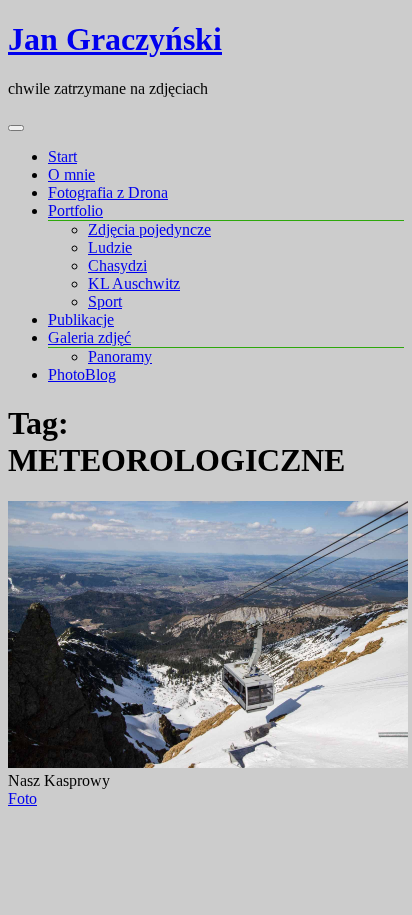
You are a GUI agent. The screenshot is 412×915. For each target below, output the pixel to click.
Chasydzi (117, 265)
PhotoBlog (82, 374)
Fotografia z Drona (108, 192)
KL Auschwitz (134, 283)
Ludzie (110, 247)
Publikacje (81, 319)
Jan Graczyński (115, 39)
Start (62, 156)
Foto (22, 798)
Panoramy (120, 356)
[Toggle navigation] (16, 128)
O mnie (71, 174)
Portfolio (75, 210)
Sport (105, 301)
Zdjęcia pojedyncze (149, 229)
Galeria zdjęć (89, 337)
